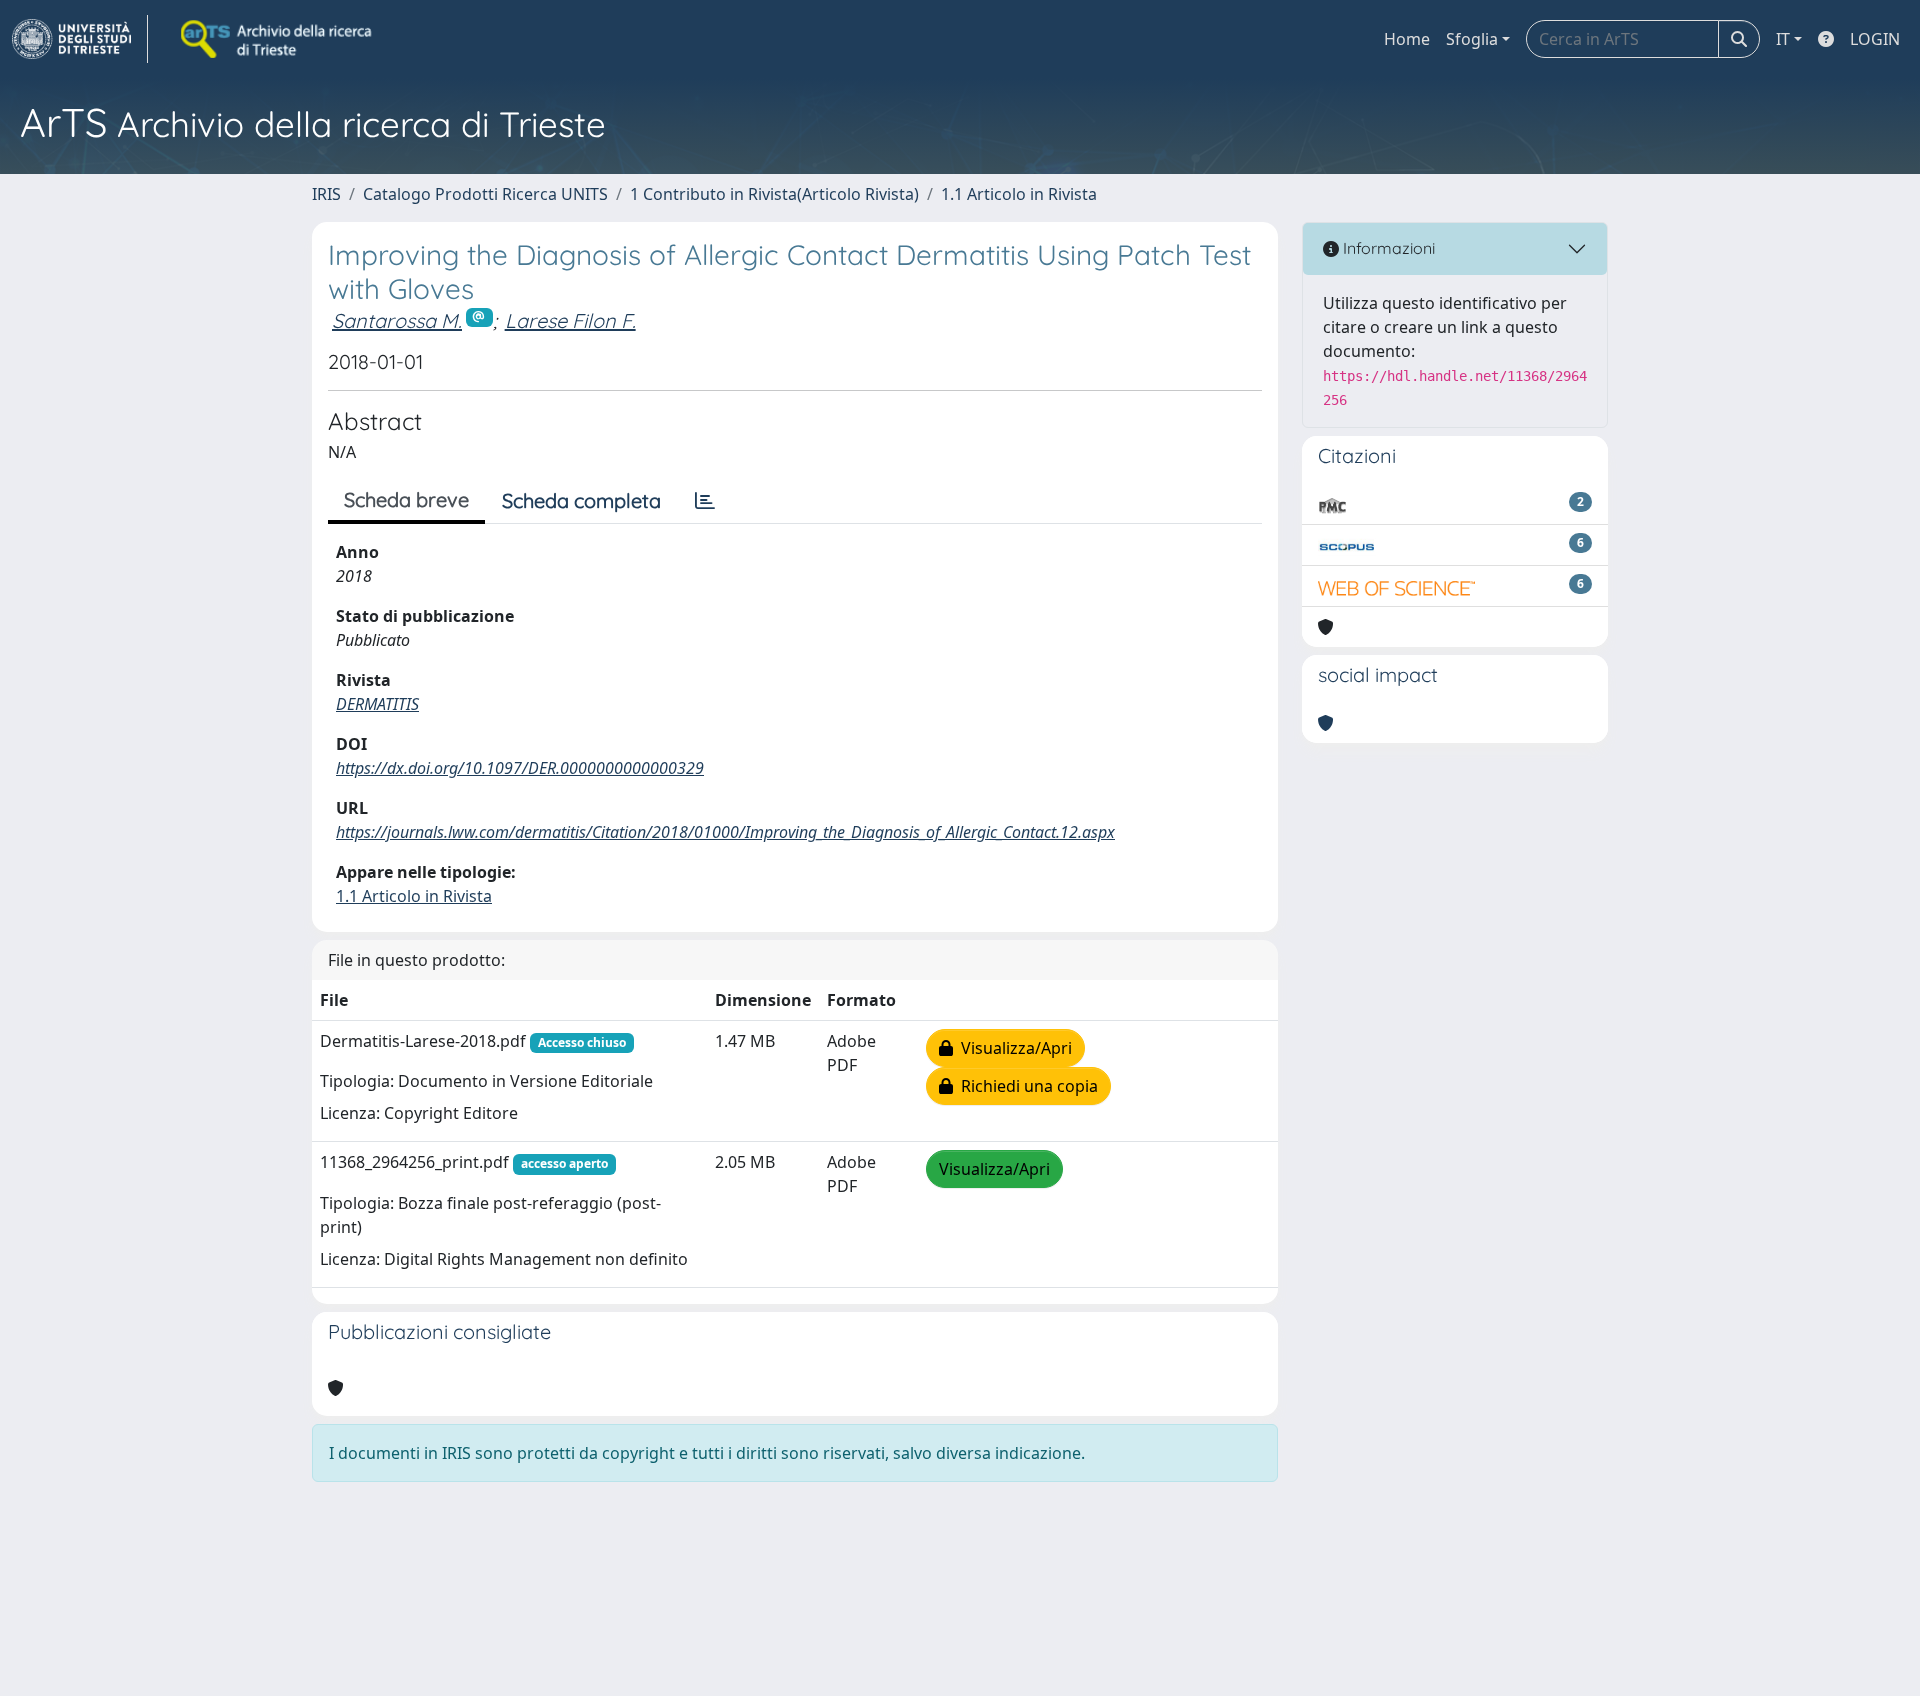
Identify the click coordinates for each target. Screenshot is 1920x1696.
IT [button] (1783, 39)
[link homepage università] (278, 39)
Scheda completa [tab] (581, 500)
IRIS (326, 194)
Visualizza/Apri (1012, 1048)
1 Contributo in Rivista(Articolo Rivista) (774, 194)
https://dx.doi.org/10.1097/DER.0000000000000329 (520, 768)
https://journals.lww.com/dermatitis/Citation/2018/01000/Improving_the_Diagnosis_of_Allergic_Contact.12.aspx (725, 832)
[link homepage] (80, 39)
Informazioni (1387, 248)
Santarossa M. (397, 320)
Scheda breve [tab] (406, 499)
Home (1407, 39)
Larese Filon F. (570, 320)
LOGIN (1875, 39)
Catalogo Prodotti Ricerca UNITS (485, 194)
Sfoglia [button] (1472, 39)
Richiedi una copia (1025, 1086)
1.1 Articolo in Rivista (1019, 194)
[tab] (705, 501)
